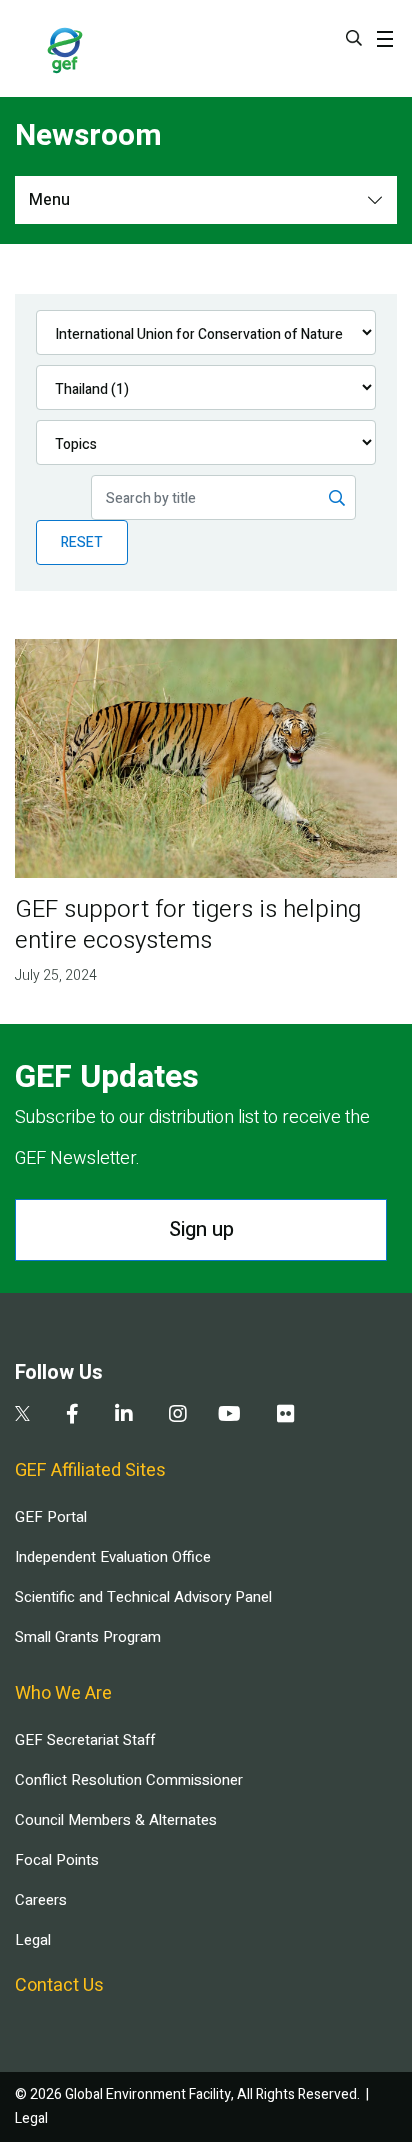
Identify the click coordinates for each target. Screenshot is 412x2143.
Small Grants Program (88, 1637)
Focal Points (57, 1860)
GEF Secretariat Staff (85, 1740)
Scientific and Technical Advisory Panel (143, 1597)
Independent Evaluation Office (113, 1557)
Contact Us (59, 1985)
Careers (41, 1900)
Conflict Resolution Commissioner (129, 1780)
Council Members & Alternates (116, 1820)
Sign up (201, 1229)
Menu (49, 200)
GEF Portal (51, 1517)
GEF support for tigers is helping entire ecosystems (188, 925)
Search (354, 38)
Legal (33, 1940)
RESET (82, 542)
